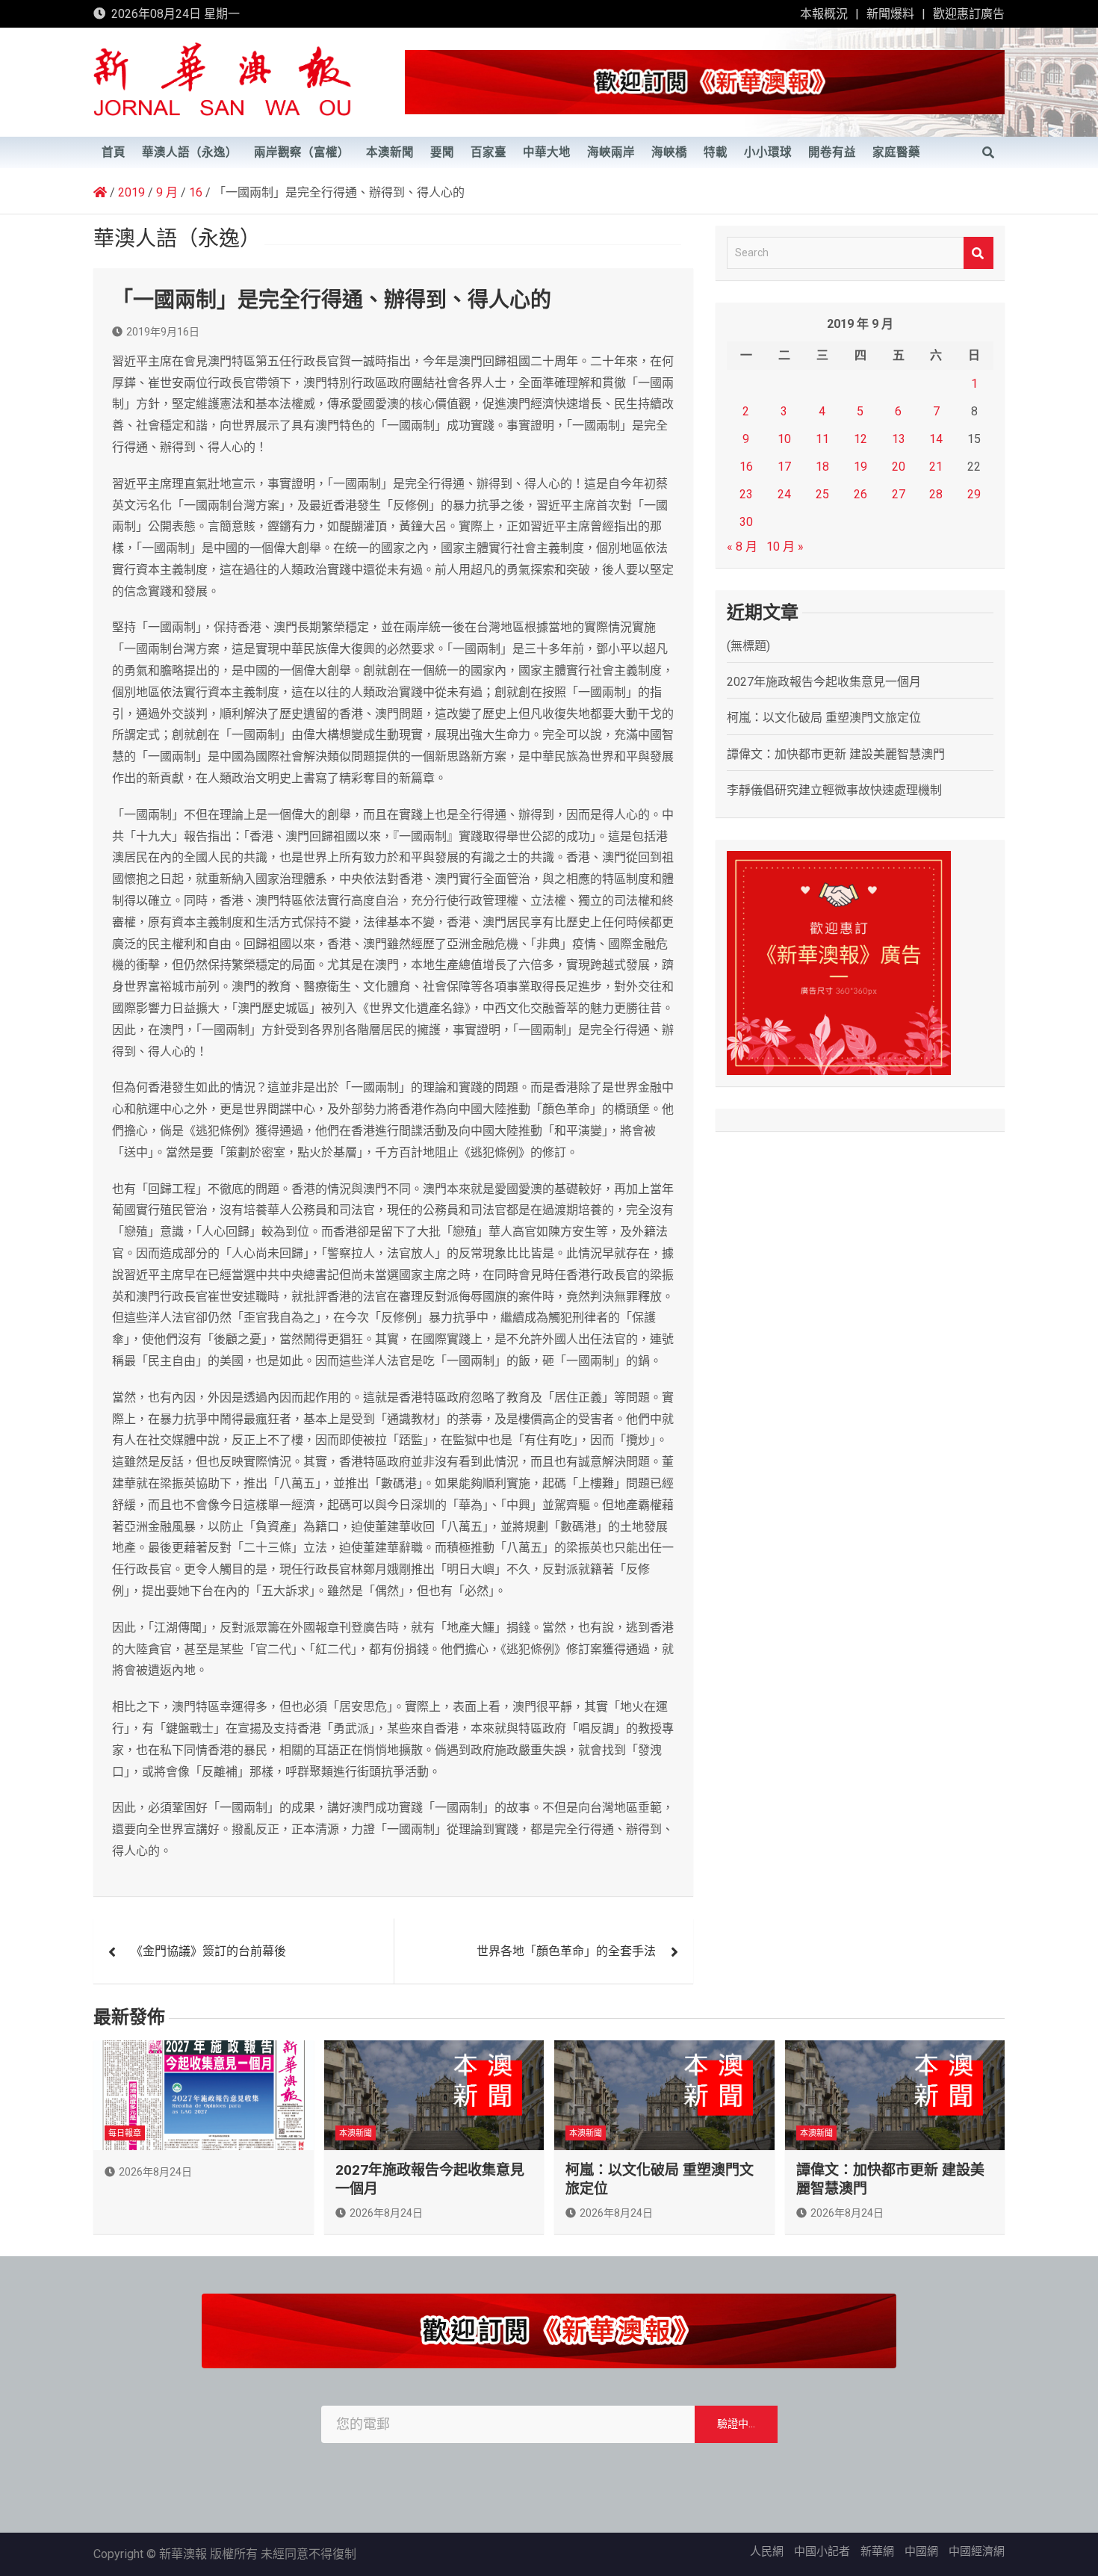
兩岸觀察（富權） (302, 152)
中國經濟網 (977, 2551)
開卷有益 (832, 152)
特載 (716, 152)
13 (899, 439)
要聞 (442, 152)
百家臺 (488, 152)
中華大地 (547, 152)
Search (978, 253)
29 (974, 494)
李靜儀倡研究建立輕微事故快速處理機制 (834, 790)
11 (822, 439)
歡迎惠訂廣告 (969, 14)
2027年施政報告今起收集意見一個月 (824, 682)
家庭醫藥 (896, 152)
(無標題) (748, 646)
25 (822, 494)
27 (899, 494)
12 (860, 439)
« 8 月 (742, 547)
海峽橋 (669, 152)
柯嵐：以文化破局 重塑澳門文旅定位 (824, 718)
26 (860, 494)
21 (936, 467)
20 (899, 467)
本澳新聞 (390, 152)
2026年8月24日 (155, 2172)
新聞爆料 (890, 14)
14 (936, 439)
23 (746, 494)
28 (936, 494)
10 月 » (785, 547)
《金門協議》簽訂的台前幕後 (208, 1951)
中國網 (921, 2551)
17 (784, 467)
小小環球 (768, 152)
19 (860, 467)
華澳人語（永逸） (190, 152)
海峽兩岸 (611, 152)
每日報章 (125, 2133)
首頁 (114, 152)
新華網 (877, 2551)
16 (746, 467)
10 (784, 439)
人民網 (767, 2551)
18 (822, 467)
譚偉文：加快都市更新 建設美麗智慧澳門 (836, 754)
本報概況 (824, 14)
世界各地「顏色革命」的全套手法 (566, 1951)
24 (784, 494)
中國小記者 (822, 2551)
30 (746, 522)
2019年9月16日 (163, 332)
